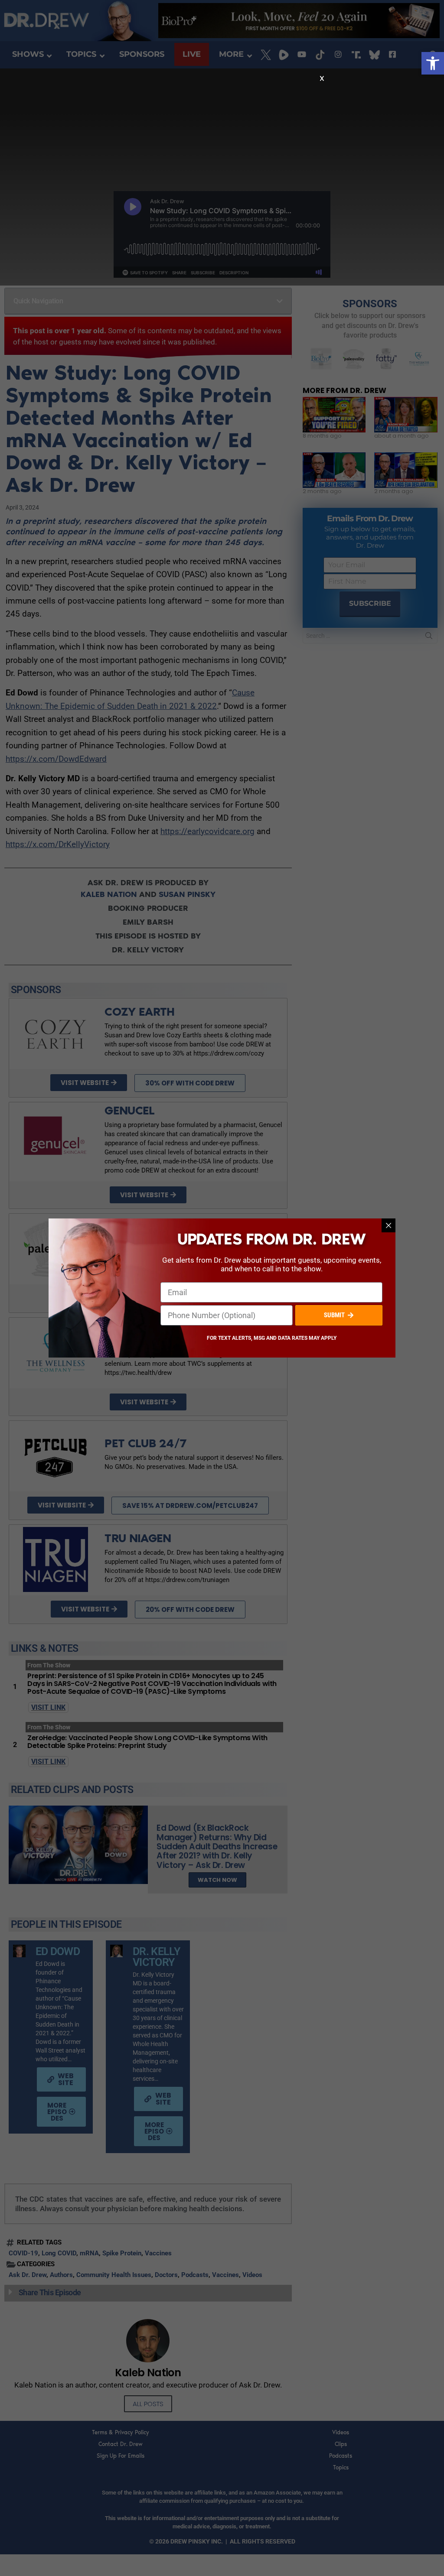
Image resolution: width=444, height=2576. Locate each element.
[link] (433, 63)
